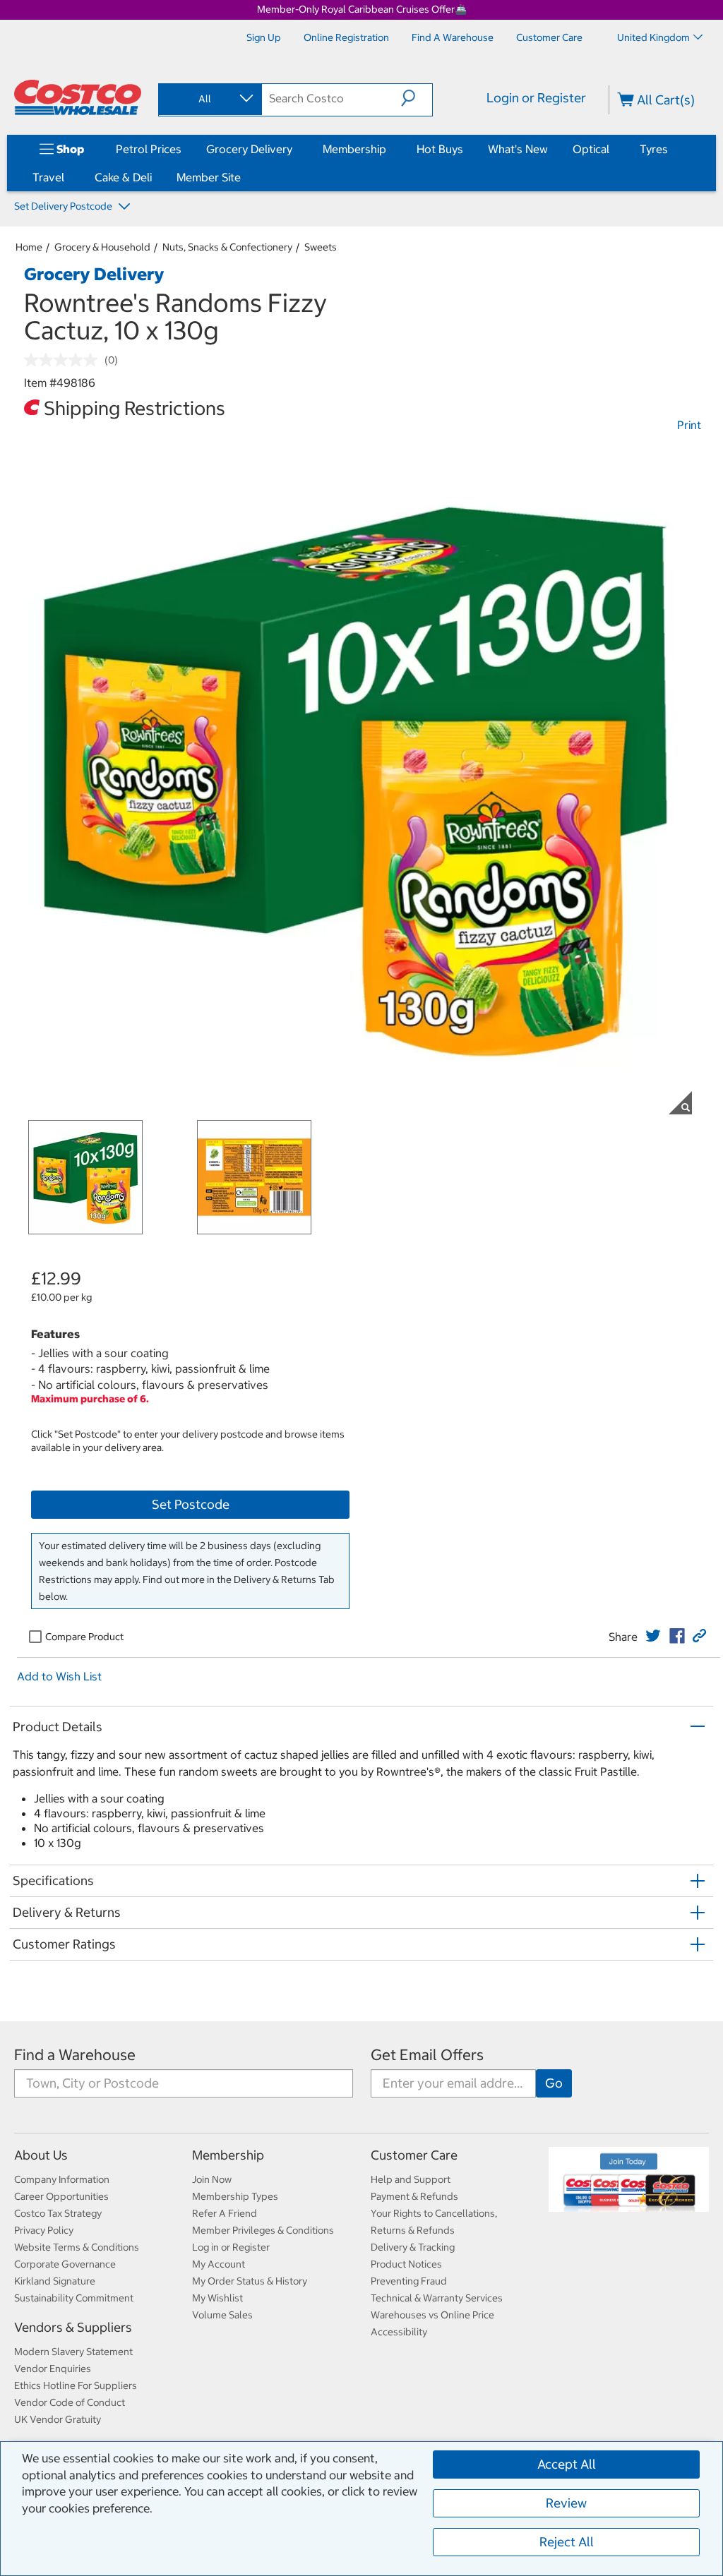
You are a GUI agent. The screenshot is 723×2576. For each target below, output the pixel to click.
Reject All (567, 2542)
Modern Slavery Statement (73, 2352)
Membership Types (235, 2196)
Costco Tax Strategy (58, 2213)
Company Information (62, 2179)
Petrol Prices (149, 149)
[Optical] (612, 149)
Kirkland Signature (55, 2281)
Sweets (321, 247)
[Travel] (67, 177)
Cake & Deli (123, 177)
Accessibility (399, 2332)
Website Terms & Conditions (77, 2247)
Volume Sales (222, 2315)
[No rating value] (64, 360)
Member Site (209, 177)
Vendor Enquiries (53, 2369)
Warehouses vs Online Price (432, 2315)
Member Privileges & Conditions (263, 2230)
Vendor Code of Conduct (70, 2402)
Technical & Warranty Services (437, 2298)
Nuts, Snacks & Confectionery (227, 247)
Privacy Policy (44, 2230)
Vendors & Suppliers (73, 2327)
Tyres (654, 149)
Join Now (212, 2179)
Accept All (567, 2464)
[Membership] (389, 149)
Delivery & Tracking (413, 2247)
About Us (41, 2155)
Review (566, 2503)
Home (29, 247)
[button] (417, 98)
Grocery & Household (102, 247)
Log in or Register (231, 2247)
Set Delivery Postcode (64, 206)
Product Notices (406, 2264)
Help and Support (411, 2179)
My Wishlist (217, 2298)
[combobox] (209, 99)
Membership (354, 149)
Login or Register (536, 98)
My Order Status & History (250, 2281)
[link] (653, 1636)
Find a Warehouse (75, 2055)
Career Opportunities (61, 2196)
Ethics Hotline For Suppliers (76, 2385)
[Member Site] (244, 177)
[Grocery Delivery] (295, 149)
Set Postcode (191, 1504)
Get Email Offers (427, 2055)
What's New (518, 149)
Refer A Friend (225, 2213)
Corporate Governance (65, 2264)
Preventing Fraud (409, 2281)
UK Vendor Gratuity (58, 2419)
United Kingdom (653, 37)
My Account (219, 2264)
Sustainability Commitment (74, 2298)
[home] (78, 97)
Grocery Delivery (249, 149)
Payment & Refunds (414, 2196)
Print (689, 425)
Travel (48, 177)
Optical (591, 149)
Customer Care (414, 2155)
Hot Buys (440, 149)
